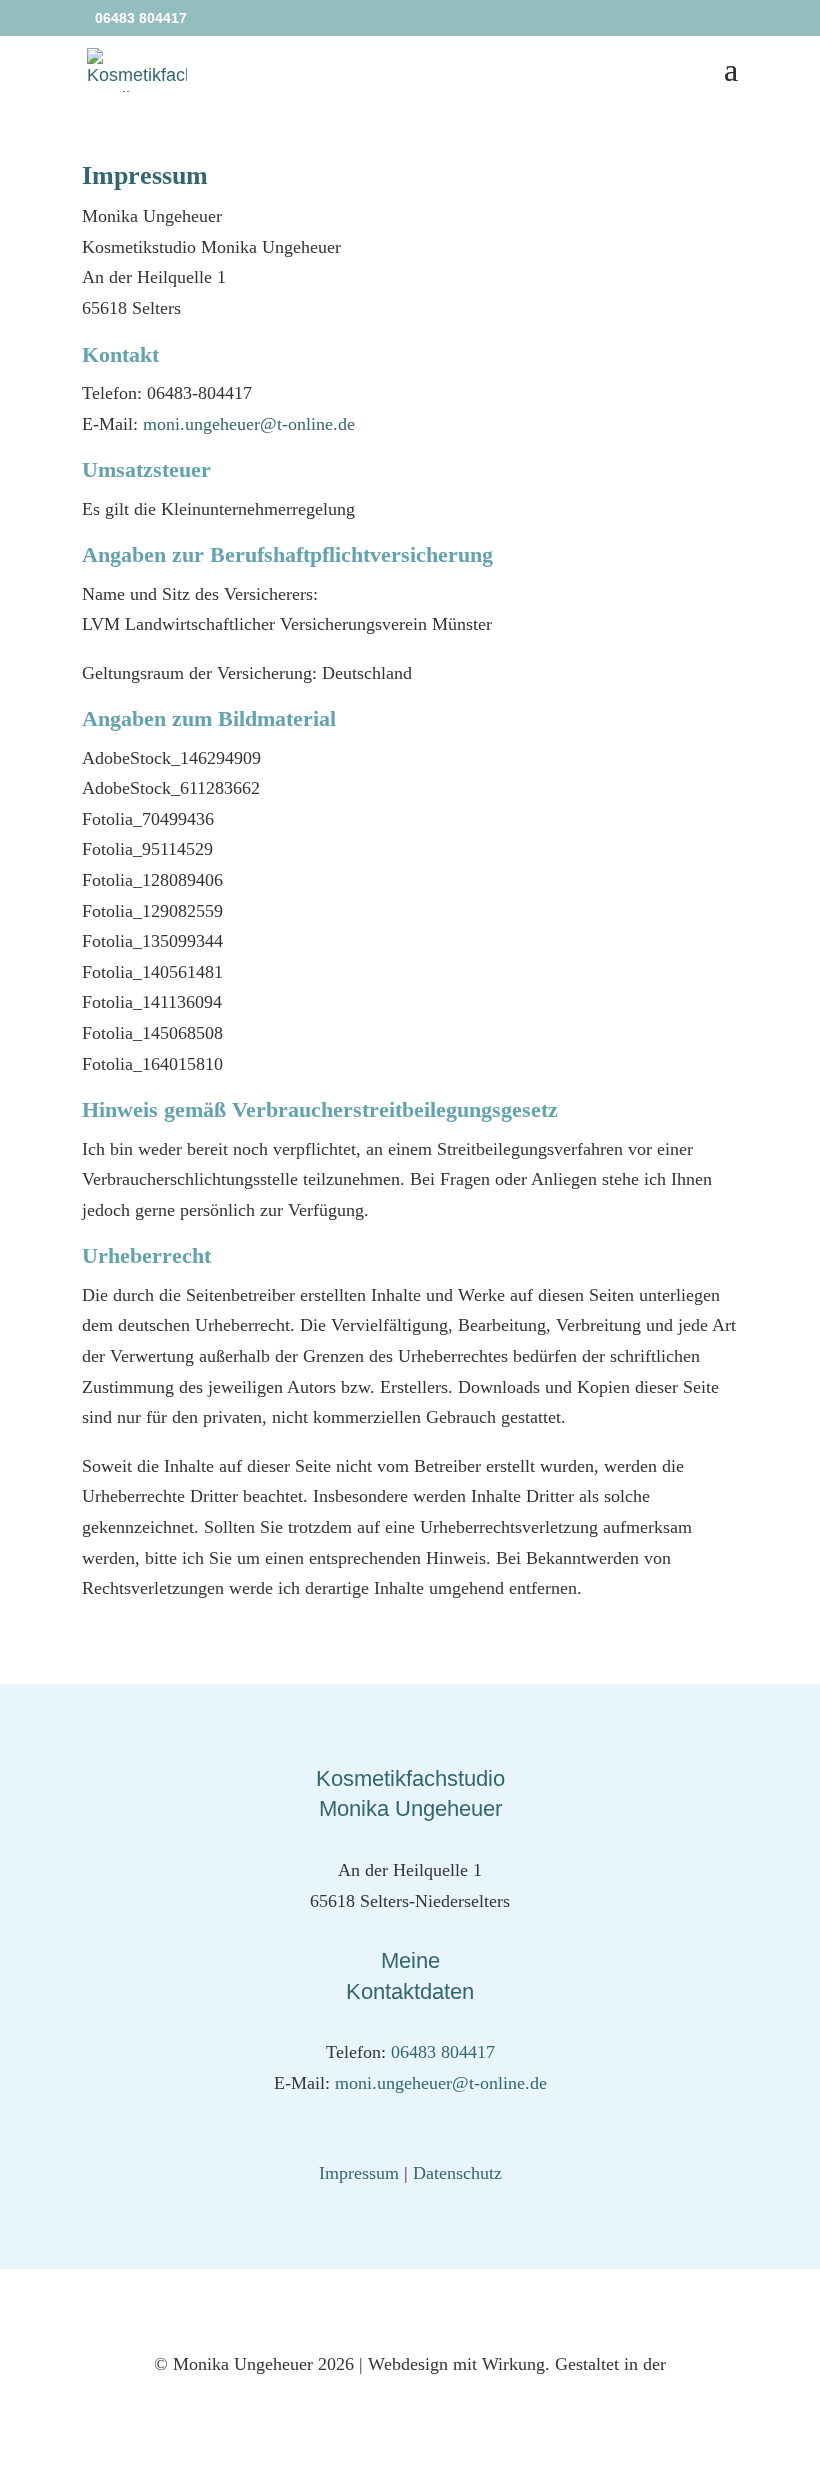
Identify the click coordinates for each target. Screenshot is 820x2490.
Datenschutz (457, 2173)
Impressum (359, 2173)
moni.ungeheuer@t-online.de (249, 424)
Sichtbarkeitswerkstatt (410, 2395)
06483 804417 (443, 2052)
